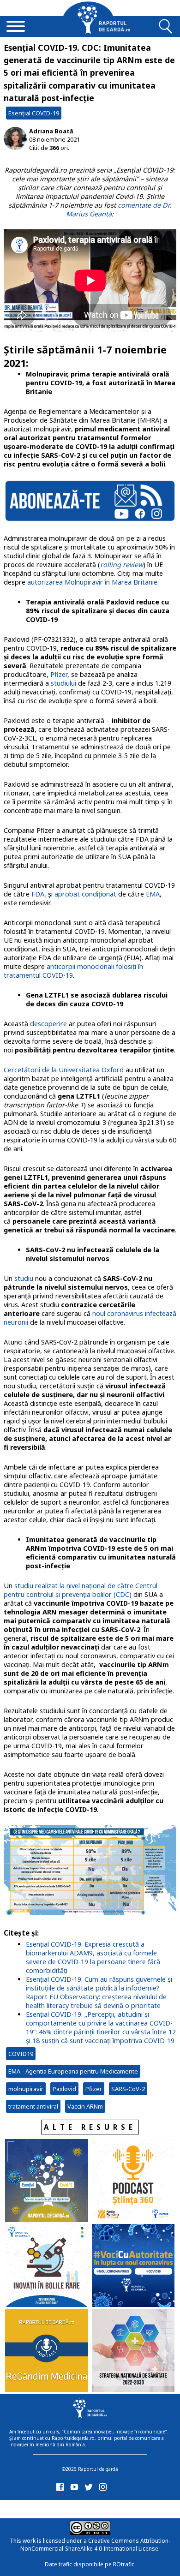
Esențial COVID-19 (34, 113)
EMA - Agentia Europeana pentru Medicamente (73, 2071)
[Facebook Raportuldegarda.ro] (62, 2489)
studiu (24, 1278)
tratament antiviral (33, 2106)
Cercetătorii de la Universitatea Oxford (64, 1070)
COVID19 (21, 2054)
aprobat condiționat (85, 894)
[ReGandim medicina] (47, 2351)
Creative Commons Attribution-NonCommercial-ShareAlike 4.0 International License (95, 2545)
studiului (63, 683)
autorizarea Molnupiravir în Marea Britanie (92, 582)
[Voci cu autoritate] (133, 2266)
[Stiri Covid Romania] (47, 2182)
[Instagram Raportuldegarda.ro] (105, 2489)
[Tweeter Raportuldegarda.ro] (90, 2489)
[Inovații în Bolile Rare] (47, 2266)
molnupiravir (26, 2089)
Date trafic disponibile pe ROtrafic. (90, 2564)
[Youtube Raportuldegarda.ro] (76, 2489)
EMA (153, 894)
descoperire (49, 1024)
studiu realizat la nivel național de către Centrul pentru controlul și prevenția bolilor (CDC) (81, 1590)
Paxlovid (64, 2089)
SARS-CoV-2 (128, 2089)
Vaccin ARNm (85, 2106)
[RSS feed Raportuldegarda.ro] (62, 2507)
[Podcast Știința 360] (133, 2182)
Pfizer (59, 674)
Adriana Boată (51, 131)
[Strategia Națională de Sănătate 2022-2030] (133, 2351)
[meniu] (16, 27)
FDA (38, 894)
